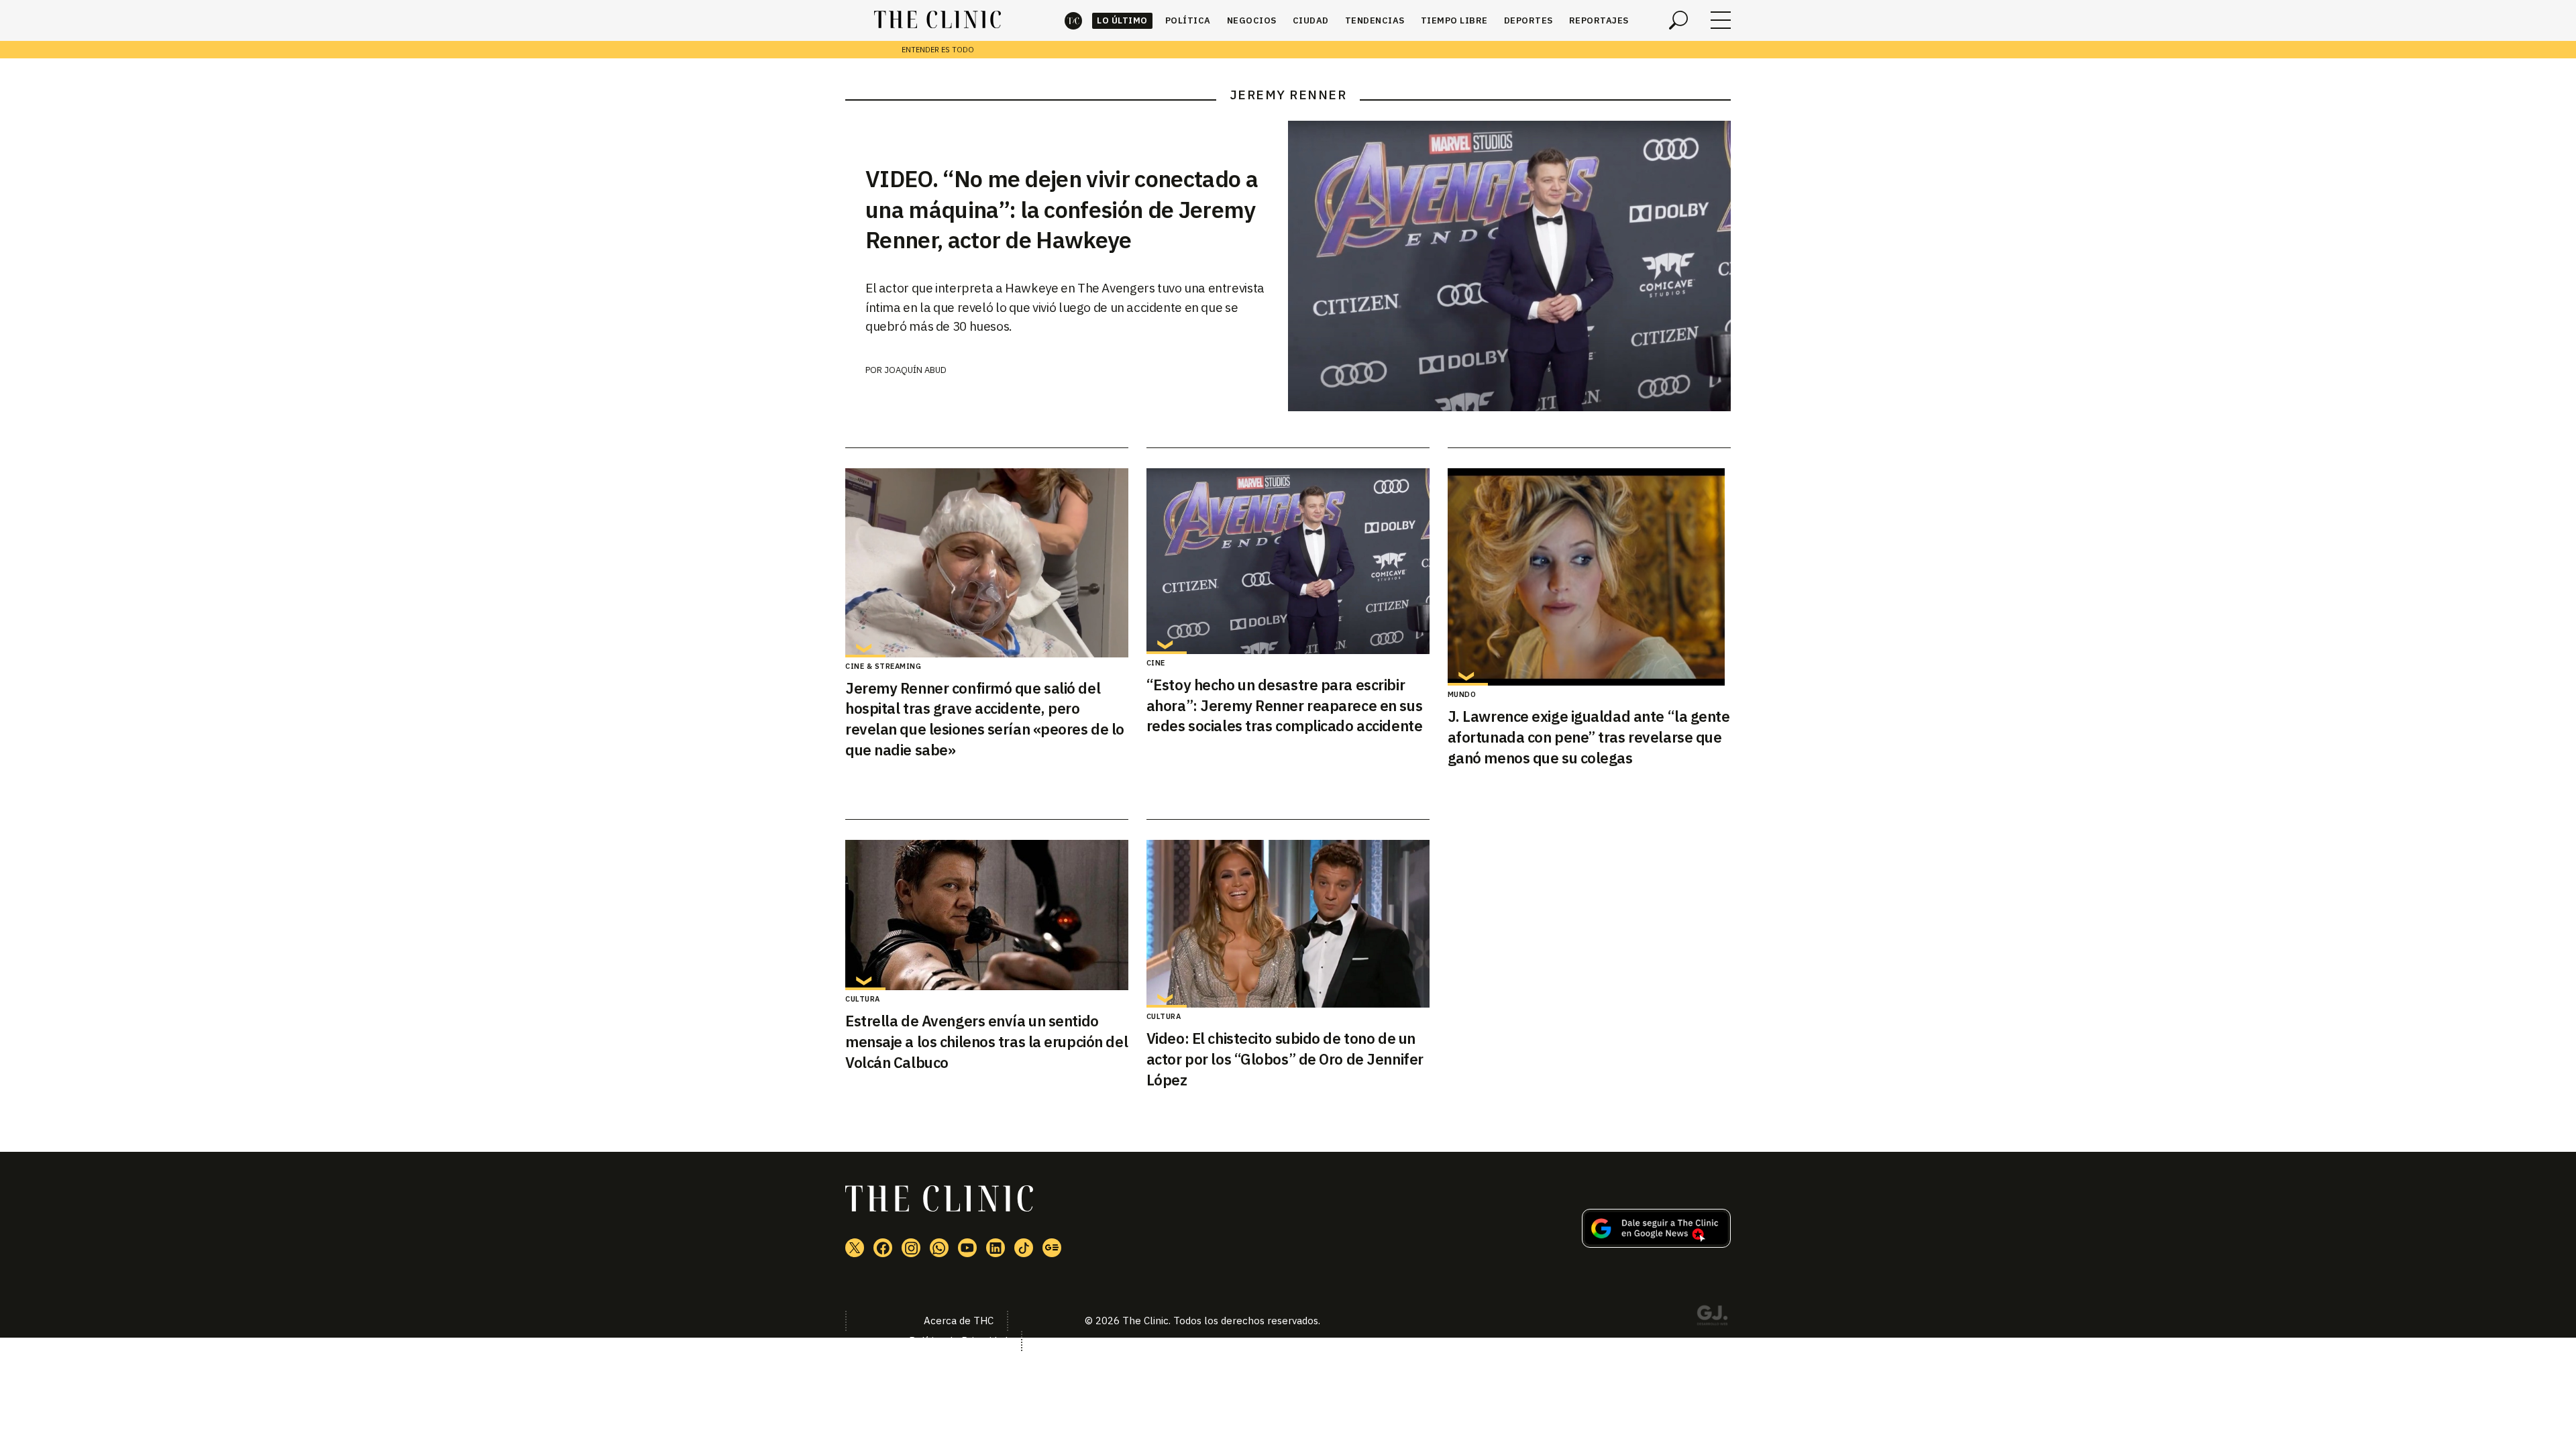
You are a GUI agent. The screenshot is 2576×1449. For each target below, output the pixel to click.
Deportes (1528, 20)
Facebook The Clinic (883, 1248)
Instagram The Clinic (911, 1248)
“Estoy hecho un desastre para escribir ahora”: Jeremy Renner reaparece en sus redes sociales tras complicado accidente (1284, 705)
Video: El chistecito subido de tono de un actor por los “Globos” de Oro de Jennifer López (1285, 1059)
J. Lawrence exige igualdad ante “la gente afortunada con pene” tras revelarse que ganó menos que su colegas (1589, 737)
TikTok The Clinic (1024, 1248)
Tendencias (1375, 20)
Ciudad (1311, 20)
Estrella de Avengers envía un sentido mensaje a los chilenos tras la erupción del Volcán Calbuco (986, 1041)
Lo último (1122, 20)
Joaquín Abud (915, 370)
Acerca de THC (959, 1321)
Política (1188, 20)
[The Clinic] (937, 20)
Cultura (863, 999)
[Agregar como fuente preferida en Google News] (1656, 1244)
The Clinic (1073, 20)
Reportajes (1599, 20)
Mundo (1462, 694)
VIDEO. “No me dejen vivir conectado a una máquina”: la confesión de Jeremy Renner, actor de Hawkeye (1062, 209)
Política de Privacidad (958, 1341)
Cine (1156, 663)
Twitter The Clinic (855, 1248)
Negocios (1252, 20)
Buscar (1678, 20)
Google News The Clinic (1052, 1248)
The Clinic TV (967, 1248)
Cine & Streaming (883, 666)
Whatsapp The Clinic (939, 1248)
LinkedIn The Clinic (996, 1248)
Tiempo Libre (1454, 20)
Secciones (1721, 20)
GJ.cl (1712, 1318)
